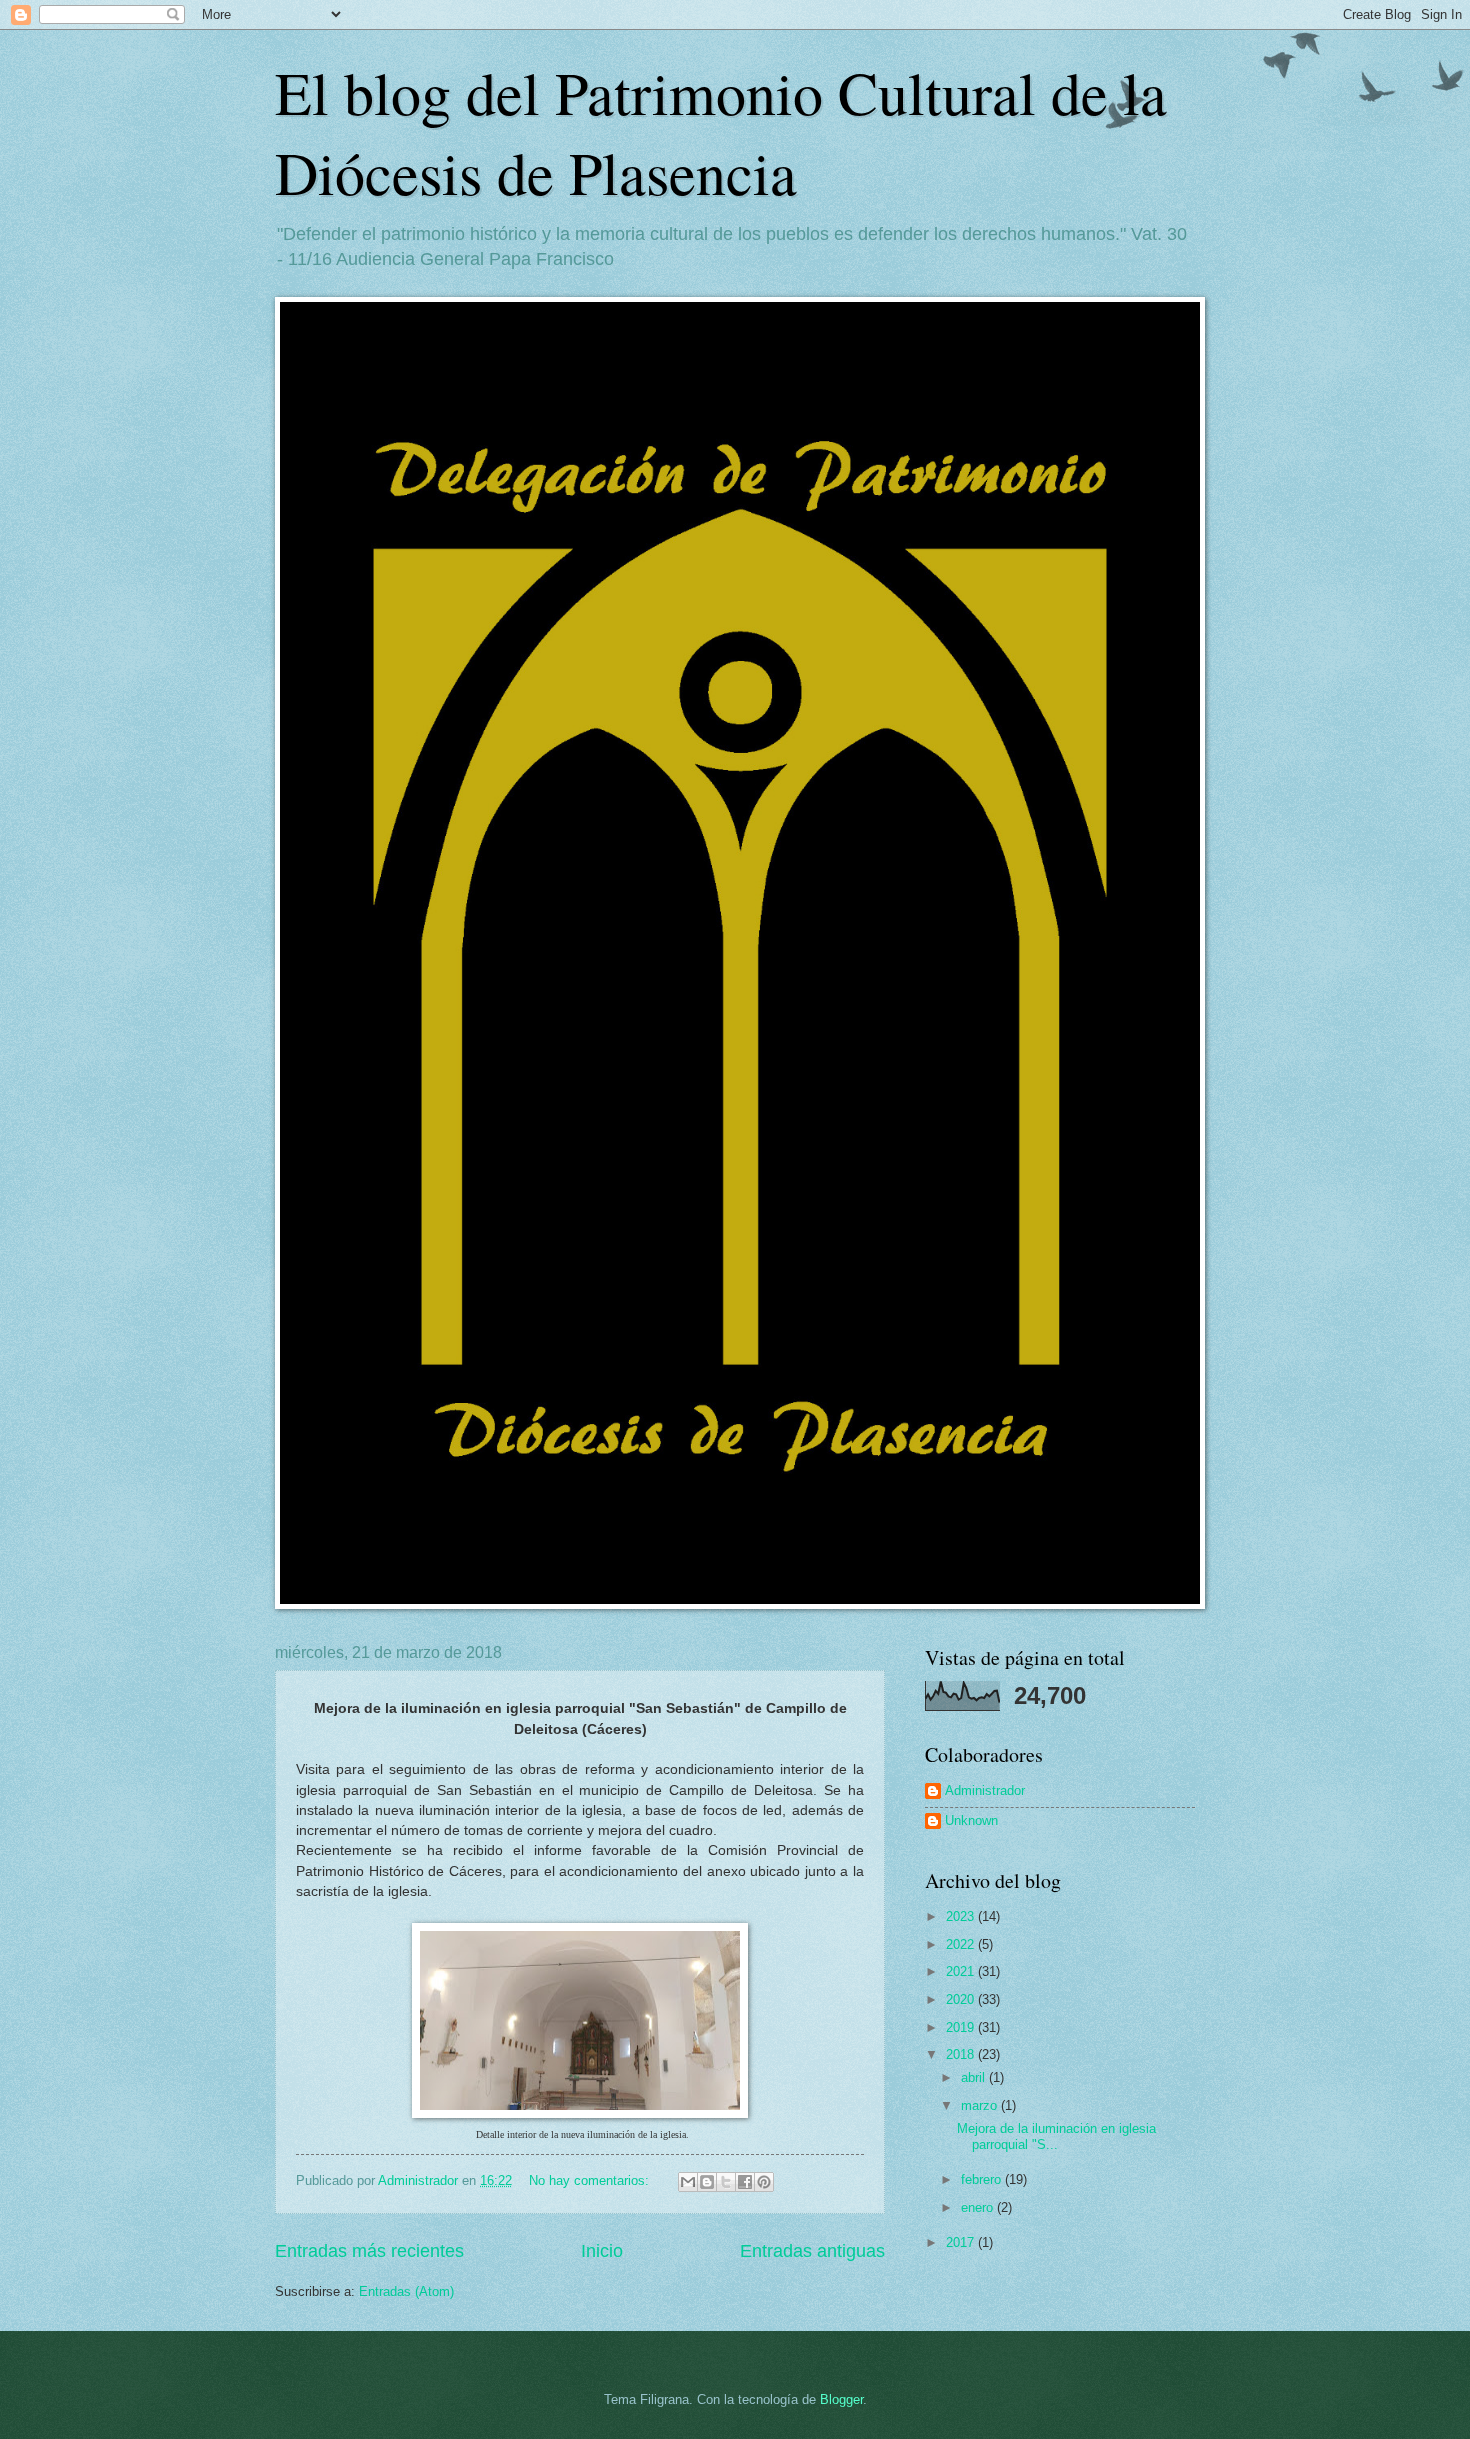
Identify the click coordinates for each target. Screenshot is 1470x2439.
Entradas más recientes (369, 2251)
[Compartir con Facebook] (745, 2182)
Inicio (602, 2251)
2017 (962, 2242)
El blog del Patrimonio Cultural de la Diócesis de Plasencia (721, 132)
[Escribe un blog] (707, 2182)
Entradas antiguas (812, 2251)
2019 (962, 2027)
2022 (962, 1944)
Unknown (971, 1820)
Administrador (985, 1790)
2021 (962, 1971)
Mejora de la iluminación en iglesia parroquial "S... (1056, 2136)
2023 (962, 1916)
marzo (981, 2105)
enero (979, 2207)
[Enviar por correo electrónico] (688, 2182)
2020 (962, 1999)
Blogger (841, 2399)
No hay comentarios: (591, 2180)
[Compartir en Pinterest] (764, 2182)
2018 (962, 2054)
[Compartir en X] (726, 2182)
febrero (983, 2179)
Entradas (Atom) (406, 2291)
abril (975, 2077)
